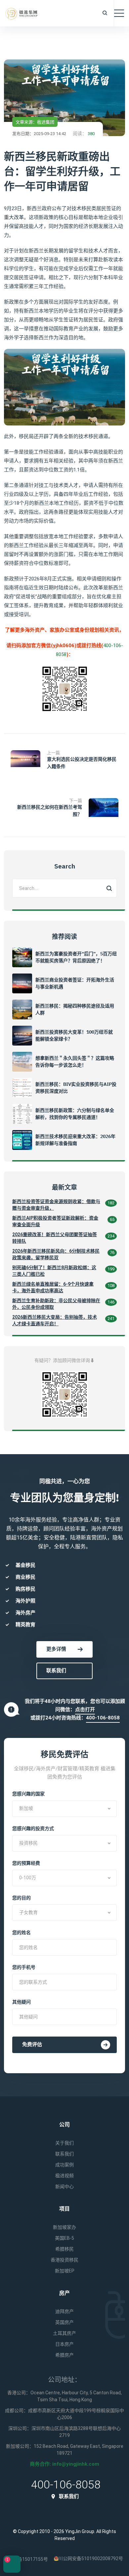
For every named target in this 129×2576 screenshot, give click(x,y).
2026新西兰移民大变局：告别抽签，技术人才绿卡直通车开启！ (55, 1320)
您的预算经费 (26, 1863)
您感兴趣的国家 (28, 1794)
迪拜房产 (64, 2311)
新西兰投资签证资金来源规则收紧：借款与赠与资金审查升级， (56, 1205)
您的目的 (21, 1898)
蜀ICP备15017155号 (27, 2559)
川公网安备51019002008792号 (91, 2558)
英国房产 (64, 2322)
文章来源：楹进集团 (35, 122)
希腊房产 (64, 2355)
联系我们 (56, 1671)
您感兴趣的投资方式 (33, 1828)
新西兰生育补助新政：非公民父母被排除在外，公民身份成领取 (56, 1304)
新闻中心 (64, 2187)
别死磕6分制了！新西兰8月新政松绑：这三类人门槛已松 (54, 1271)
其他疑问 (21, 2002)
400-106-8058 (103, 1718)
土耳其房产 (64, 2333)
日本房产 (64, 2344)
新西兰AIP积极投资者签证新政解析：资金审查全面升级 (55, 1221)
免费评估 (32, 2044)
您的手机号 (24, 1967)
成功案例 (64, 2165)
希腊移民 (64, 2249)
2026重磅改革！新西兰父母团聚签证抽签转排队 (55, 1238)
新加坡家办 (64, 2227)
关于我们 (64, 2143)
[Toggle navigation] (119, 13)
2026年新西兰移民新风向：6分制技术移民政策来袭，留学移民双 (56, 1254)
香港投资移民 (64, 2260)
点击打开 (85, 1710)
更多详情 (56, 1649)
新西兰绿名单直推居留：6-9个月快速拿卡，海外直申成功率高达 (53, 1287)
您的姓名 (21, 1932)
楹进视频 (64, 2176)
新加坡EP (65, 2271)
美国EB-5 (64, 2238)
